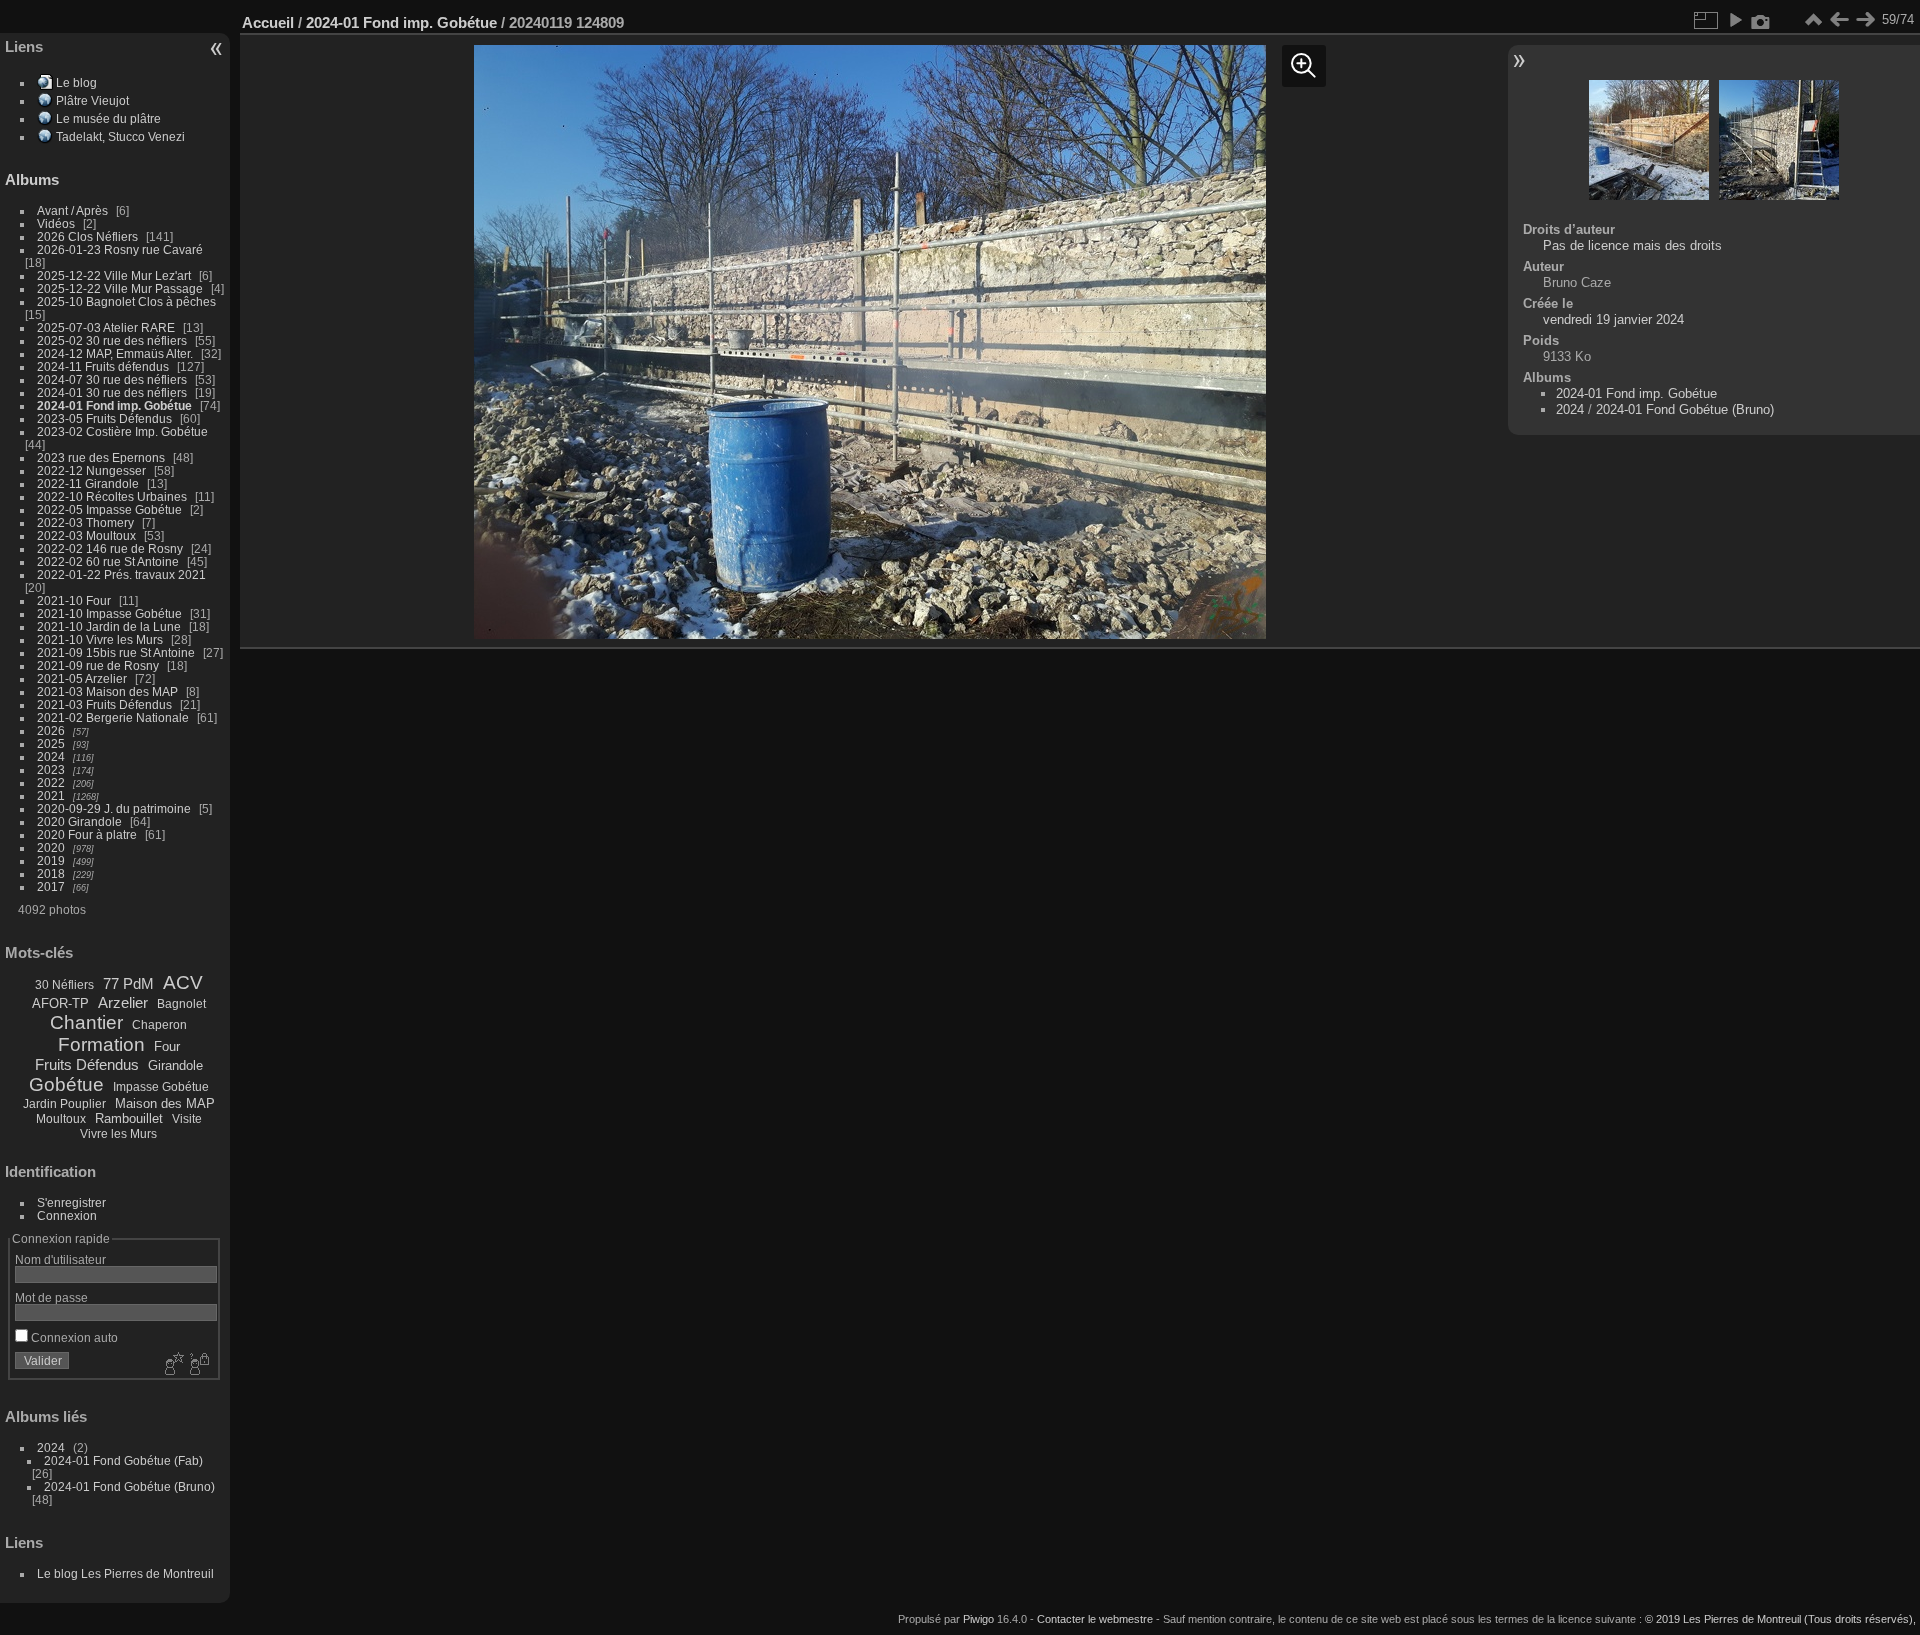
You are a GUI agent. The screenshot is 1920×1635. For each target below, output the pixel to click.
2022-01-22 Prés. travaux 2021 (121, 574)
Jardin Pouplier (64, 1104)
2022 (51, 782)
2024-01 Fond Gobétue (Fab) (123, 1460)
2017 (51, 886)
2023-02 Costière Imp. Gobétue (122, 431)
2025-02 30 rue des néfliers (112, 340)
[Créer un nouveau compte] (172, 1365)
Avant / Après (72, 210)
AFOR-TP (60, 1003)
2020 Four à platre (87, 834)
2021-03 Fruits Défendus (104, 704)
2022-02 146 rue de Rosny (110, 548)
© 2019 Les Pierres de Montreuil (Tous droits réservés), (1780, 1619)
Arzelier (123, 1002)
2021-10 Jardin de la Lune (109, 626)
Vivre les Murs (118, 1134)
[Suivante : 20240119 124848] (1865, 20)
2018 (51, 873)
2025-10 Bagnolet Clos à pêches (126, 301)
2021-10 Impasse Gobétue (109, 613)
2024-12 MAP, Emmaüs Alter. (115, 353)
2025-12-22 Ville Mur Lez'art (114, 275)
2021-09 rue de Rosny (98, 665)
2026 (51, 730)
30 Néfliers (64, 985)
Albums (32, 179)
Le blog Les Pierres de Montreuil (125, 1573)
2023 (51, 769)
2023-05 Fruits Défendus (104, 418)
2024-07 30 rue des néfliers (112, 379)
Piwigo (978, 1619)
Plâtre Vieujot (92, 100)
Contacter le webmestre (1095, 1619)
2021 (51, 795)
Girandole (175, 1065)
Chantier (86, 1022)
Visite (187, 1119)
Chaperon (159, 1025)
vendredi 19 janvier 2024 (1613, 319)
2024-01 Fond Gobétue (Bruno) (129, 1486)
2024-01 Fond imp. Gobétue (114, 405)
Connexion (67, 1215)
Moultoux (61, 1119)
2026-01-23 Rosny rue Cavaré (120, 249)
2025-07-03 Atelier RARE (106, 327)
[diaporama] (1735, 20)
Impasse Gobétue (161, 1087)
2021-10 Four (74, 600)
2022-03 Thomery (85, 522)
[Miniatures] (1813, 20)
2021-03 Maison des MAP (107, 691)
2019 (51, 860)
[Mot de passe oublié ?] (198, 1365)
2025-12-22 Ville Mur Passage (120, 288)
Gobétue (66, 1084)
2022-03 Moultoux (86, 535)
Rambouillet (129, 1118)
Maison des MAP (165, 1103)
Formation (101, 1044)
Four (167, 1046)
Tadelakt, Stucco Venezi (120, 136)
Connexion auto (73, 1337)
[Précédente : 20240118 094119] (1839, 20)
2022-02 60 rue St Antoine (108, 561)
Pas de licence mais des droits (1632, 245)
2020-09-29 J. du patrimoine (114, 808)
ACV (183, 982)
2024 (51, 756)
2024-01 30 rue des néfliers (113, 392)
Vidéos (56, 223)
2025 (51, 743)
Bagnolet (181, 1004)
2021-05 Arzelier (82, 678)
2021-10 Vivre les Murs (100, 639)
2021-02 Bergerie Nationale (113, 717)
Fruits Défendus (87, 1064)
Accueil (268, 22)
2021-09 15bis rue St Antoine (116, 652)
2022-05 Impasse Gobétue (109, 509)
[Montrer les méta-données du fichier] (1761, 20)
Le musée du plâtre (108, 118)
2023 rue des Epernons (101, 457)
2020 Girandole (79, 821)
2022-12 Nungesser (91, 470)
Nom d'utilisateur (60, 1259)
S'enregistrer (71, 1202)
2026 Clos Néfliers (87, 236)
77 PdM (128, 983)
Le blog (76, 82)
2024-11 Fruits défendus (103, 366)
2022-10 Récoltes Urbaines (112, 496)
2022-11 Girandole (88, 483)
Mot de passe (51, 1297)
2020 (51, 847)
